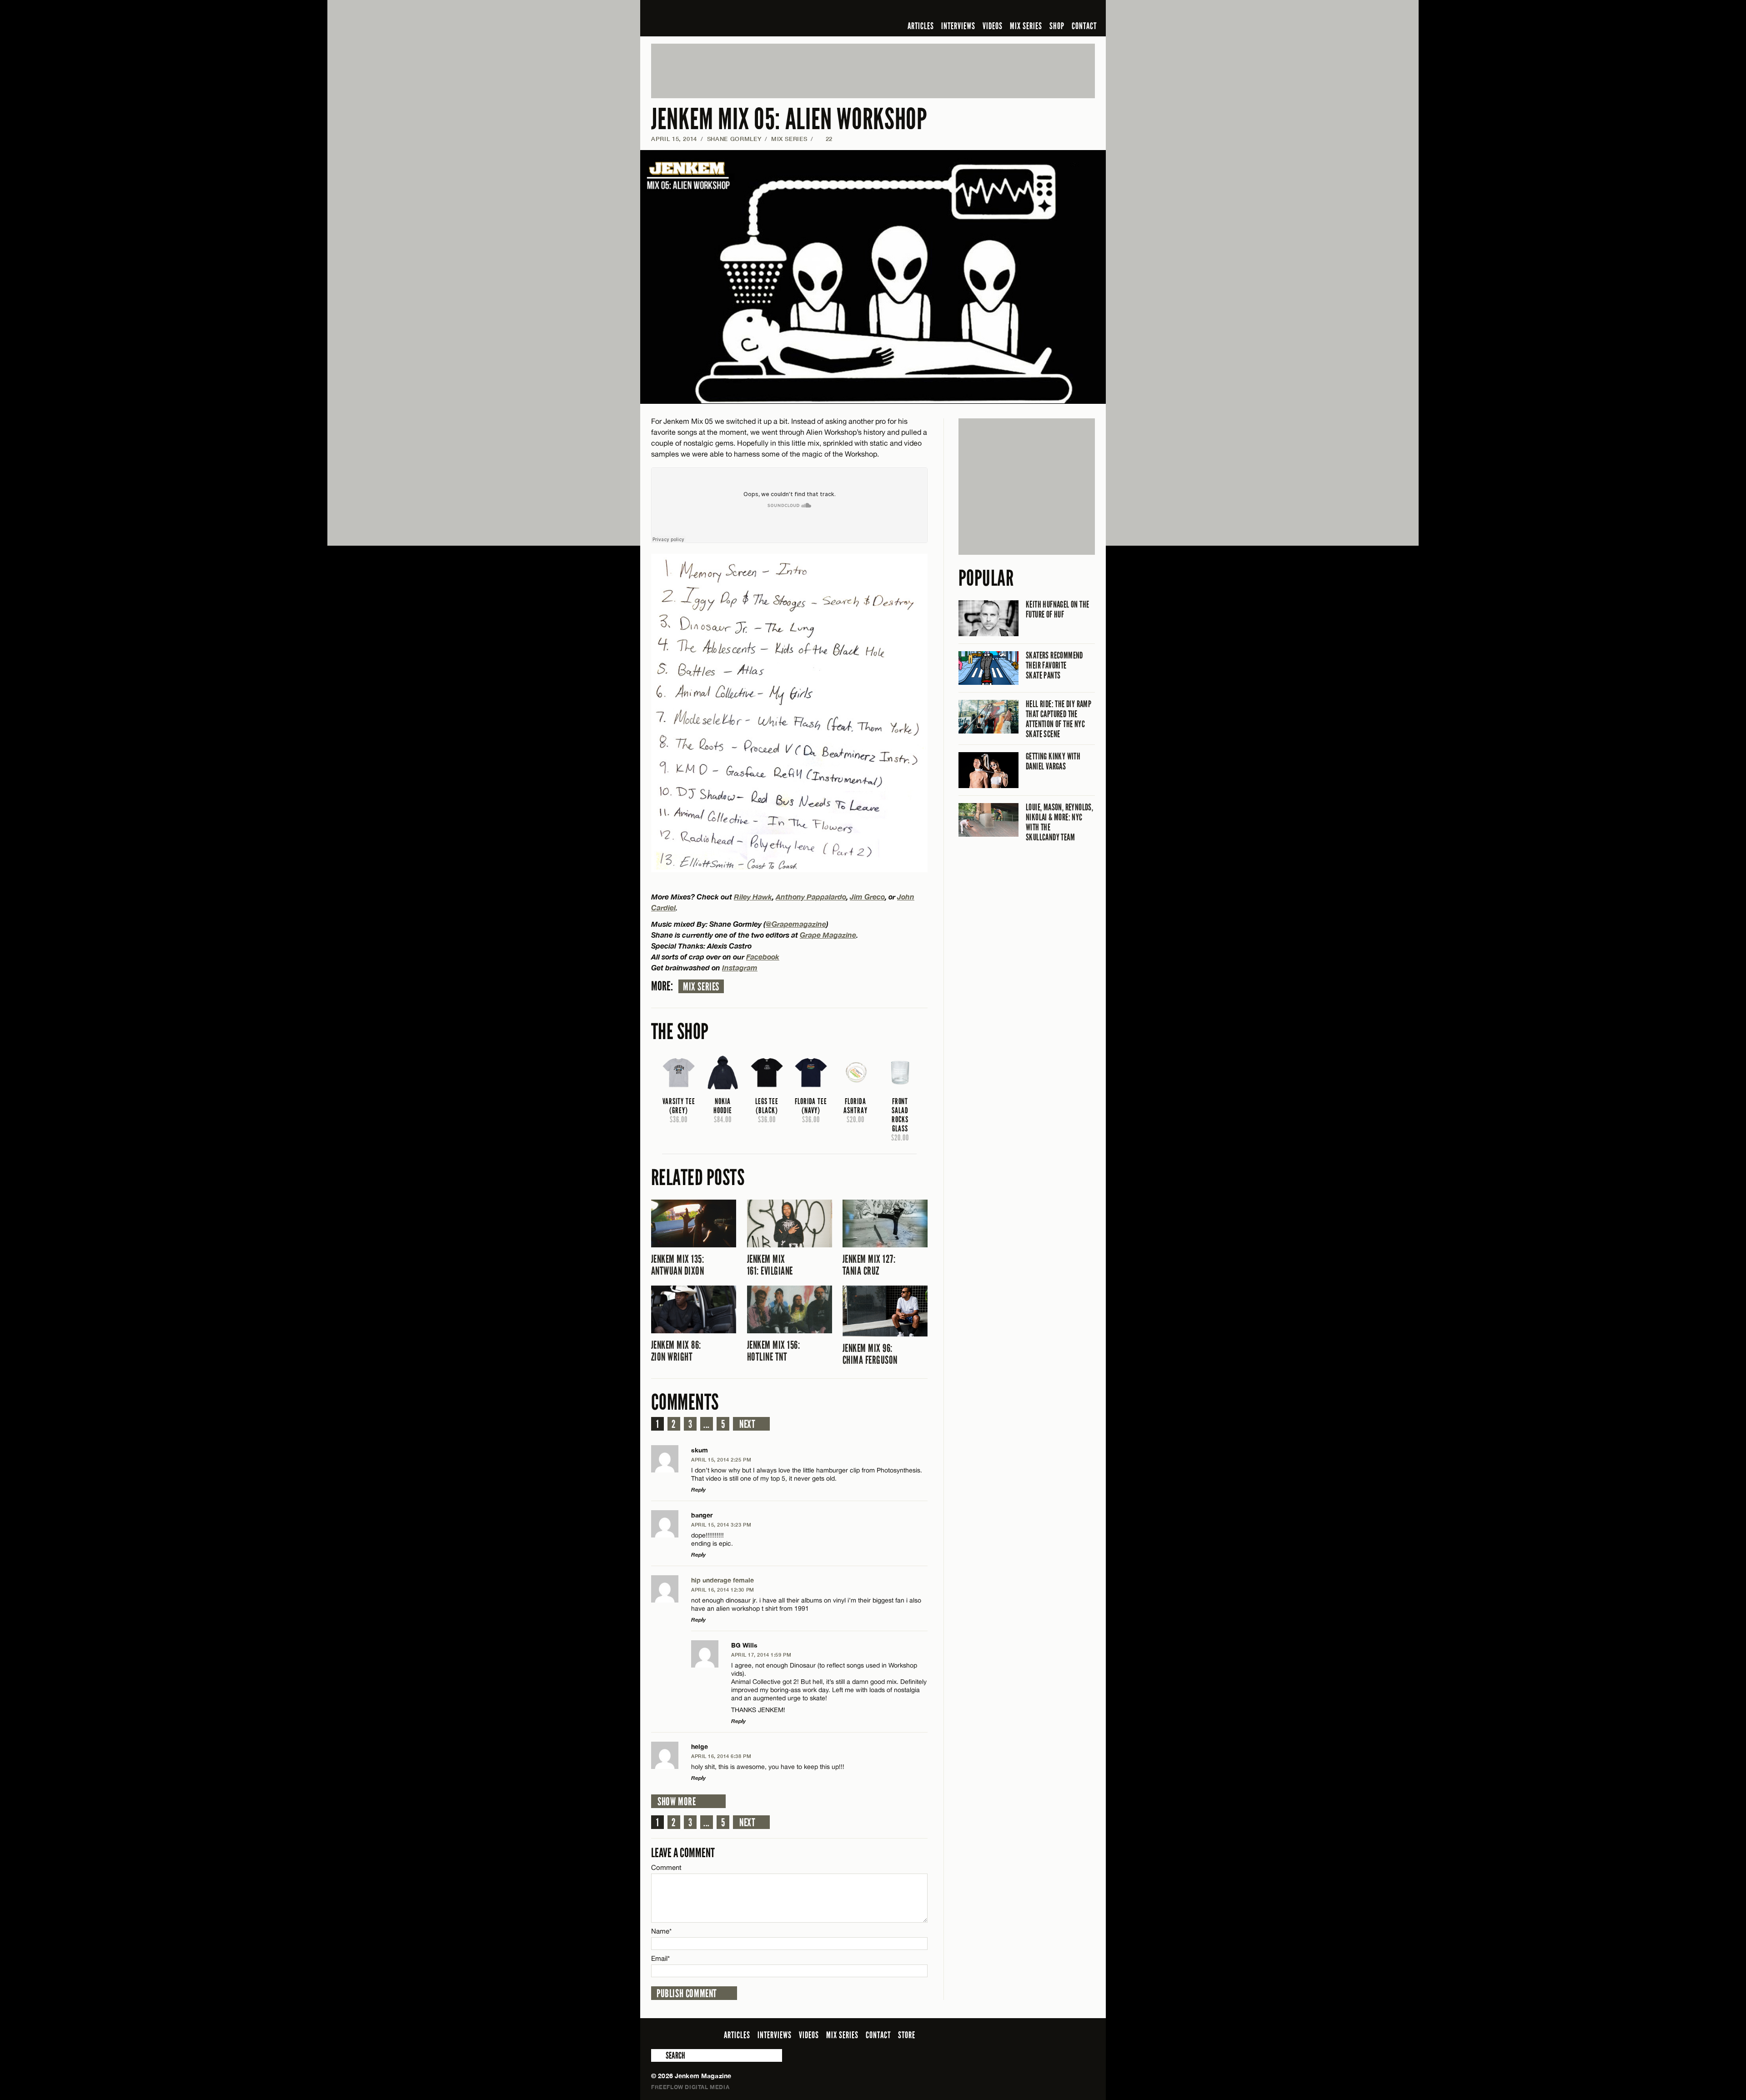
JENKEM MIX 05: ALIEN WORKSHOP (789, 119)
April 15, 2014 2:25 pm (721, 1459)
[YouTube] (1065, 11)
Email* (660, 1958)
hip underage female (722, 1580)
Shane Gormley (734, 139)
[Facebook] (1018, 11)
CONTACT (1084, 26)
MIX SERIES (1026, 26)
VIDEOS (993, 26)
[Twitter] (1031, 11)
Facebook (763, 957)
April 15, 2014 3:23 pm (721, 1525)
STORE (907, 2035)
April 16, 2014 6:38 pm (721, 1756)
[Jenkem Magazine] (716, 18)
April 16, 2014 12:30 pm (723, 1590)
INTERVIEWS (958, 26)
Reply (698, 1490)
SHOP (1057, 26)
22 (825, 139)
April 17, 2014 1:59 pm (761, 1655)
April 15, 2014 (674, 139)
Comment (667, 1867)
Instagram (740, 967)
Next (747, 1424)
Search (657, 2055)
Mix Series (701, 987)
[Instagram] (1045, 11)
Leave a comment (683, 1853)
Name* (661, 1931)
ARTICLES (921, 26)
